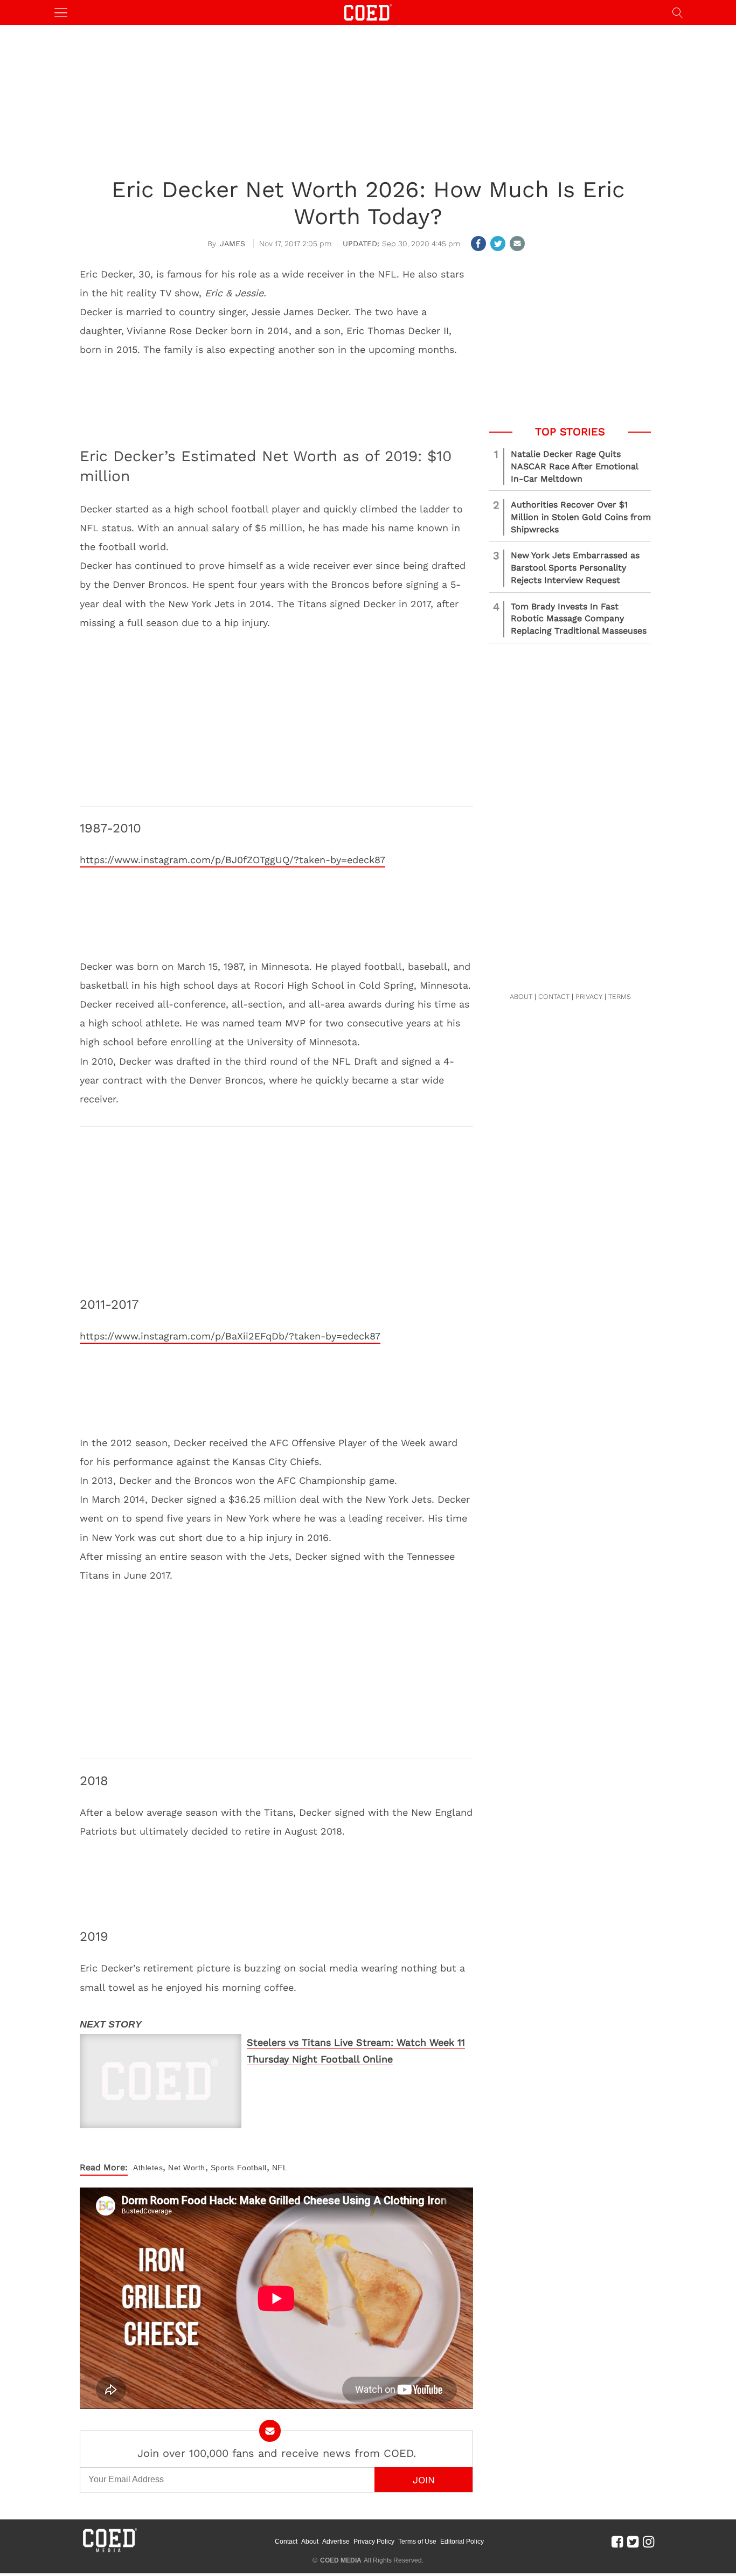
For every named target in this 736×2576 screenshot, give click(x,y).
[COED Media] (109, 2551)
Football (252, 2168)
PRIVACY (589, 997)
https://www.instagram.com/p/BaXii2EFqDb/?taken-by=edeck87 (230, 1336)
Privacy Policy (374, 2542)
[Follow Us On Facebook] (617, 2542)
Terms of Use (417, 2542)
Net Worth (187, 2168)
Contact (286, 2542)
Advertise (336, 2542)
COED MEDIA (341, 2560)
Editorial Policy (462, 2542)
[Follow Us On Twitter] (633, 2542)
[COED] (368, 12)
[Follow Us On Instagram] (648, 2542)
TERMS (620, 997)
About (310, 2542)
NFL (280, 2168)
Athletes (148, 2168)
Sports (223, 2168)
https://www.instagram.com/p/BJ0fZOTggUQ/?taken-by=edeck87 (232, 860)
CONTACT (554, 997)
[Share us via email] (517, 244)
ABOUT (521, 997)
